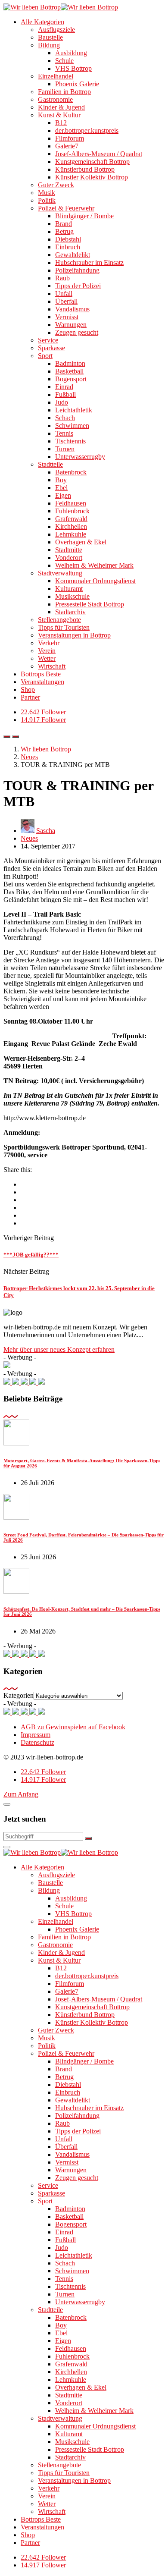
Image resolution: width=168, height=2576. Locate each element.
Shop (28, 690)
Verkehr (49, 643)
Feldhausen (71, 503)
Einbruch (68, 247)
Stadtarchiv (70, 612)
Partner (30, 697)
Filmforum (70, 138)
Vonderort (69, 558)
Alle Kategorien (42, 22)
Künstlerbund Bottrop (85, 169)
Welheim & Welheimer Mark (94, 565)
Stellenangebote (59, 620)
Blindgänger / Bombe (84, 216)
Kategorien (19, 1695)
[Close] (7, 1804)
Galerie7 (67, 146)
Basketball (69, 371)
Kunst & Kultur (59, 115)
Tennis (64, 433)
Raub (62, 278)
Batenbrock (71, 472)
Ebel (61, 488)
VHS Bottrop (73, 68)
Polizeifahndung (77, 270)
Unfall (64, 294)
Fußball (65, 394)
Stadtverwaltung (60, 573)
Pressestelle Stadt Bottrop (90, 604)
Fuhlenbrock (72, 511)
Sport (45, 356)
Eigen (63, 495)
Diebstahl (68, 239)
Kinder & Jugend (61, 107)
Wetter (47, 658)
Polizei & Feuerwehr (66, 208)
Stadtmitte (69, 550)
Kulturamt (69, 589)
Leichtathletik (74, 410)
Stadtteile (50, 464)
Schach (65, 418)
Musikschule (72, 596)
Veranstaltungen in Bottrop (74, 635)
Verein (47, 651)
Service (48, 340)
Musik (47, 193)
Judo (62, 402)
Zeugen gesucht (77, 332)
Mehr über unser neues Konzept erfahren (59, 1349)
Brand (64, 224)
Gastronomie (55, 99)
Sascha (46, 831)
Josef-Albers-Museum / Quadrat (99, 154)
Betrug (64, 231)
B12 (61, 123)
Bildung (49, 45)
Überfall (66, 301)
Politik (47, 200)
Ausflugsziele (56, 30)
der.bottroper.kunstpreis (87, 130)
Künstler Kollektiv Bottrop (92, 177)
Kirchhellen (71, 526)
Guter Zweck (56, 185)
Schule (64, 61)
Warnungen (71, 325)
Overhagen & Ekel (81, 542)
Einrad (64, 387)
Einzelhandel (56, 76)
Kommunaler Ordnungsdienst (95, 581)
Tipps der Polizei (78, 286)
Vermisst (67, 317)
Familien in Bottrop (64, 92)
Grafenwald (71, 519)
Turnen (65, 449)
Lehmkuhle (71, 534)
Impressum (36, 1735)
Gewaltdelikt (73, 255)
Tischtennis (70, 441)
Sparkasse (51, 348)
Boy (61, 480)
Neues (29, 838)
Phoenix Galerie (77, 84)
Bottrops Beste (41, 674)
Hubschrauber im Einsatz (89, 262)
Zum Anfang (21, 1794)
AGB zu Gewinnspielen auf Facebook (73, 1727)
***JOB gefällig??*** (31, 1255)
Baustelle (50, 37)
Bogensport (71, 379)
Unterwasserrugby (80, 457)
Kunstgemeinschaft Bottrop (92, 162)
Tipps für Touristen (64, 627)
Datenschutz (37, 1742)
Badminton (70, 363)
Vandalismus (72, 309)
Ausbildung (71, 53)
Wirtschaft (52, 666)
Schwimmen (72, 426)
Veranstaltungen (42, 682)
